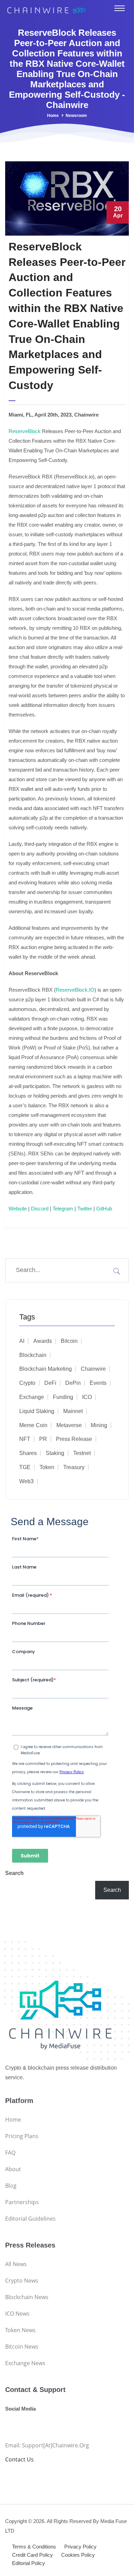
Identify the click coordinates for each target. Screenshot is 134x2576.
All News (16, 2264)
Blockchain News (27, 2297)
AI (22, 1341)
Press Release (74, 1439)
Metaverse (69, 1425)
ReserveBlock (25, 431)
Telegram (63, 1209)
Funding (63, 1397)
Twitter (85, 1209)
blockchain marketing (46, 1369)
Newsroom (76, 116)
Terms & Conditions (34, 2547)
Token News (20, 2330)
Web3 (26, 1481)
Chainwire (93, 1369)
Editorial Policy (29, 2563)
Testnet (82, 1453)
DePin (73, 1383)
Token (47, 1467)
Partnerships (22, 2202)
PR (43, 1439)
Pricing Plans (22, 2136)
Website (18, 1209)
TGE (25, 1467)
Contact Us (19, 2459)
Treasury (74, 1467)
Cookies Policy (78, 2555)
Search (14, 1873)
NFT (25, 1439)
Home (53, 116)
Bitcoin (69, 1341)
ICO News (17, 2314)
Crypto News (22, 2281)
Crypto (27, 1383)
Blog (11, 2186)
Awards (43, 1341)
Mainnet (73, 1411)
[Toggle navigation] (120, 8)
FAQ (10, 2153)
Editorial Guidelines (30, 2219)
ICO (87, 1397)
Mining (99, 1425)
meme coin (33, 1425)
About (13, 2169)
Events (98, 1383)
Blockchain (33, 1355)
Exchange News (25, 2363)
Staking (55, 1453)
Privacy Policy (80, 2547)
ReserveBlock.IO (75, 990)
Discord (40, 1209)
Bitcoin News (22, 2347)
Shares (28, 1453)
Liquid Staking (37, 1411)
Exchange (32, 1397)
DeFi (50, 1383)
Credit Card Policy (32, 2555)
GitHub (104, 1209)
